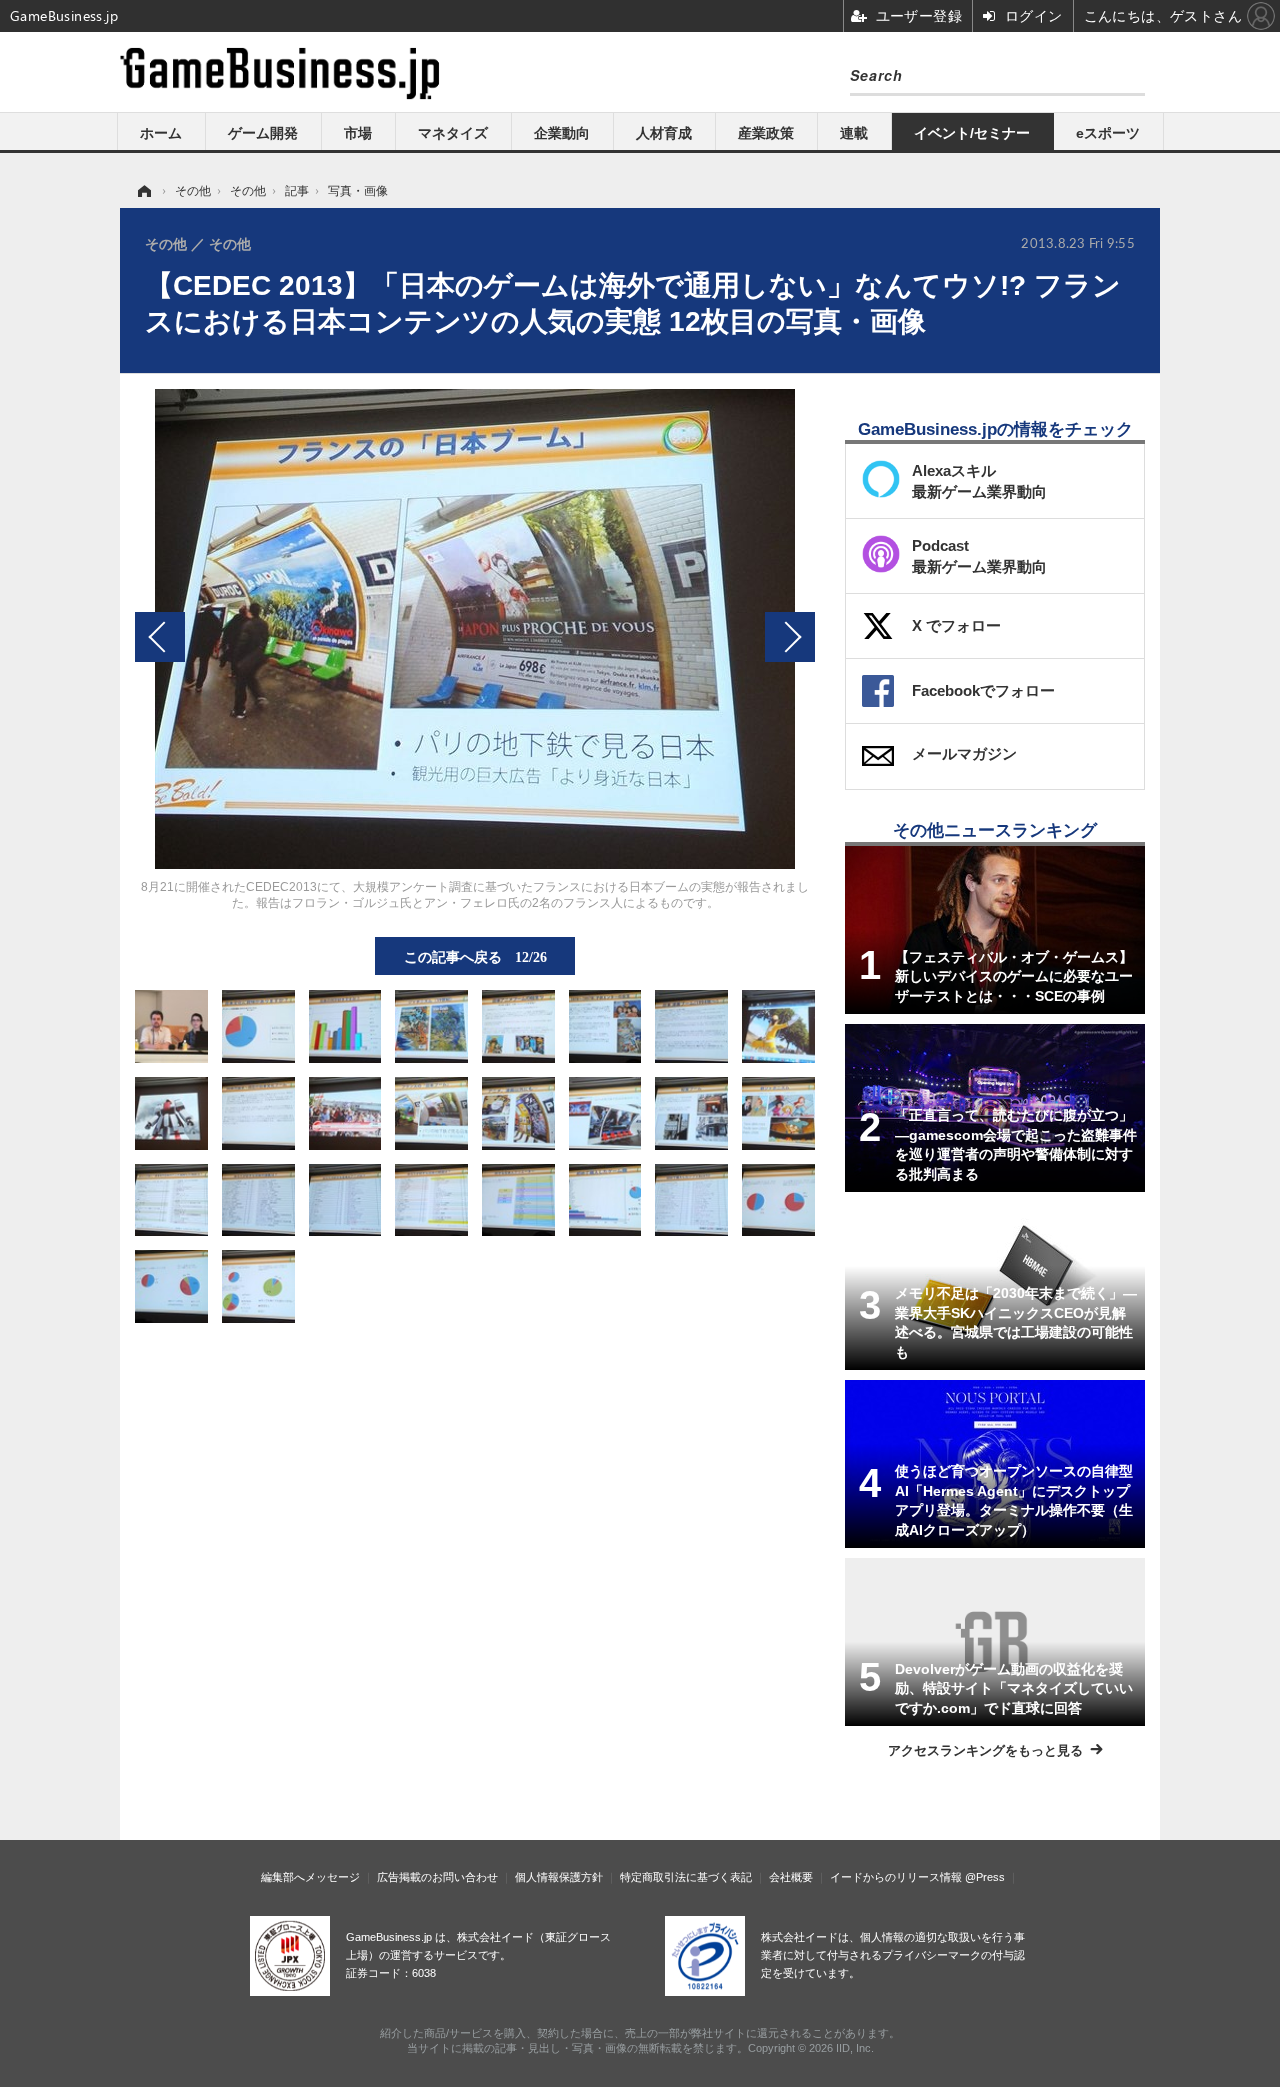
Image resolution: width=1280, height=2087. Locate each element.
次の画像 (790, 637)
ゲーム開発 (263, 133)
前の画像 (160, 637)
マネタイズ (453, 133)
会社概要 (791, 1877)
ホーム (161, 133)
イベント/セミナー (972, 133)
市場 (358, 133)
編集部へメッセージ (310, 1877)
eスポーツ (1108, 133)
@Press (985, 1877)
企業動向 (562, 133)
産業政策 (766, 133)
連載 (854, 133)
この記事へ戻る (475, 956)
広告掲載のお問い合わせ (437, 1877)
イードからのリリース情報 (896, 1877)
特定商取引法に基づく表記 (686, 1877)
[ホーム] (143, 191)
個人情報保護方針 (559, 1877)
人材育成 (664, 133)
